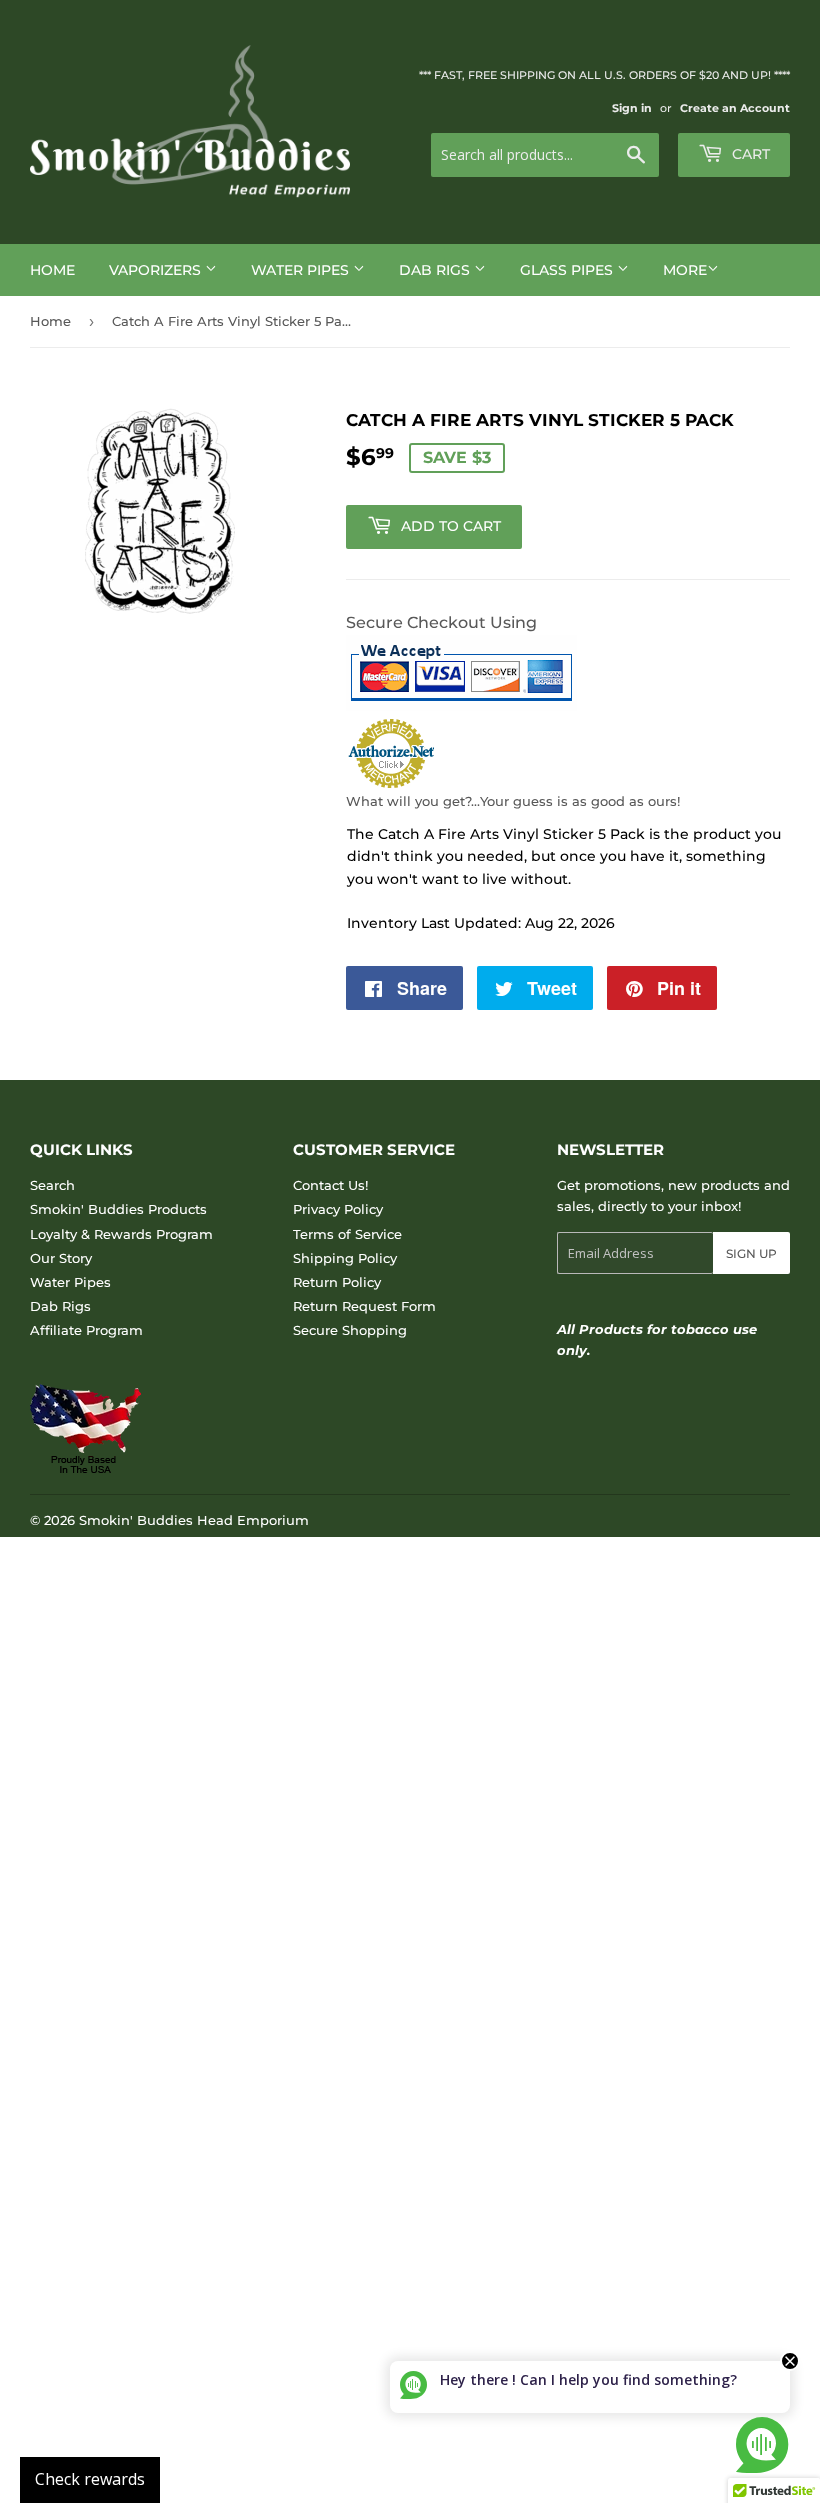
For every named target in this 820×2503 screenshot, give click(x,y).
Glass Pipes (568, 270)
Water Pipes (302, 270)
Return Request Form (364, 1306)
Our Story (61, 1258)
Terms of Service (347, 1234)
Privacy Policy (338, 1209)
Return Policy (337, 1282)
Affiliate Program (86, 1330)
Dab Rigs (436, 270)
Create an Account (735, 108)
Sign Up (751, 1253)
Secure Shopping (350, 1330)
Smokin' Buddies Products (118, 1209)
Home (52, 270)
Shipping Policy (345, 1258)
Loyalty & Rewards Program (121, 1234)
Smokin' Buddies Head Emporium (194, 1520)
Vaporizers (157, 270)
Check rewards (90, 2479)
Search (52, 1185)
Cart (749, 154)
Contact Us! (330, 1185)
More (685, 270)
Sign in (632, 108)
